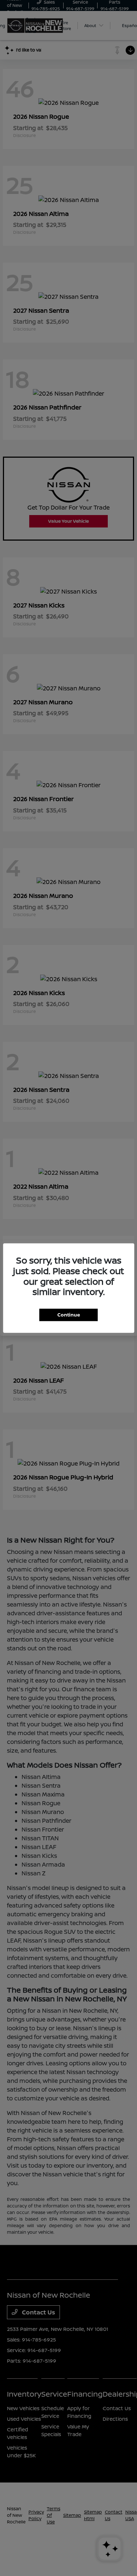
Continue (69, 1315)
